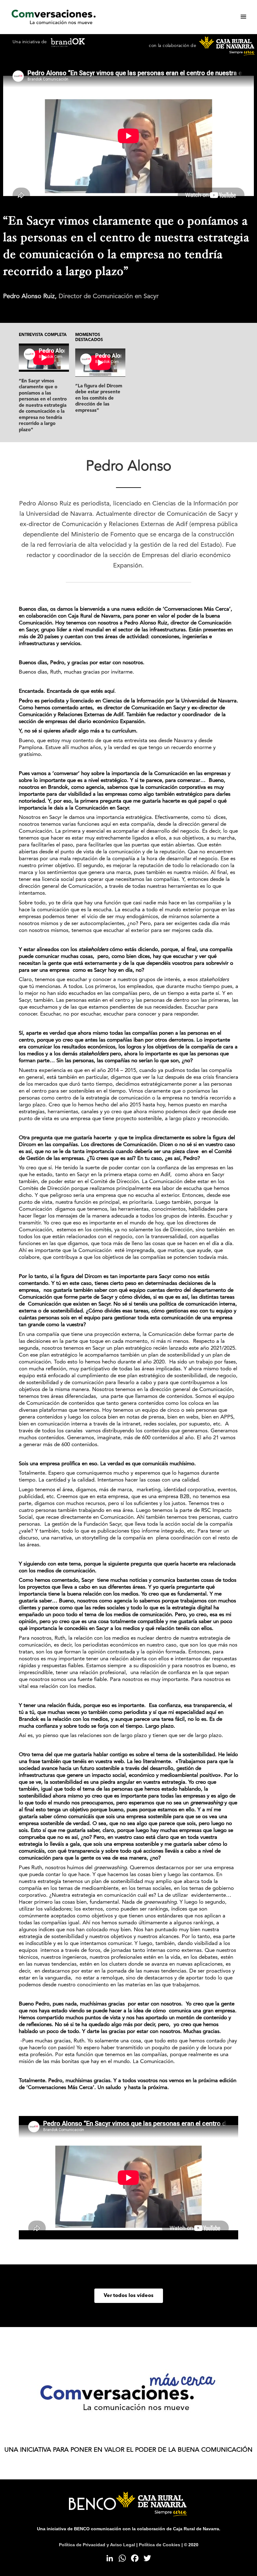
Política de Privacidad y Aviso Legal (97, 2545)
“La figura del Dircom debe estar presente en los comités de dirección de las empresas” (99, 398)
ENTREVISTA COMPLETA (43, 335)
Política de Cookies (160, 2545)
